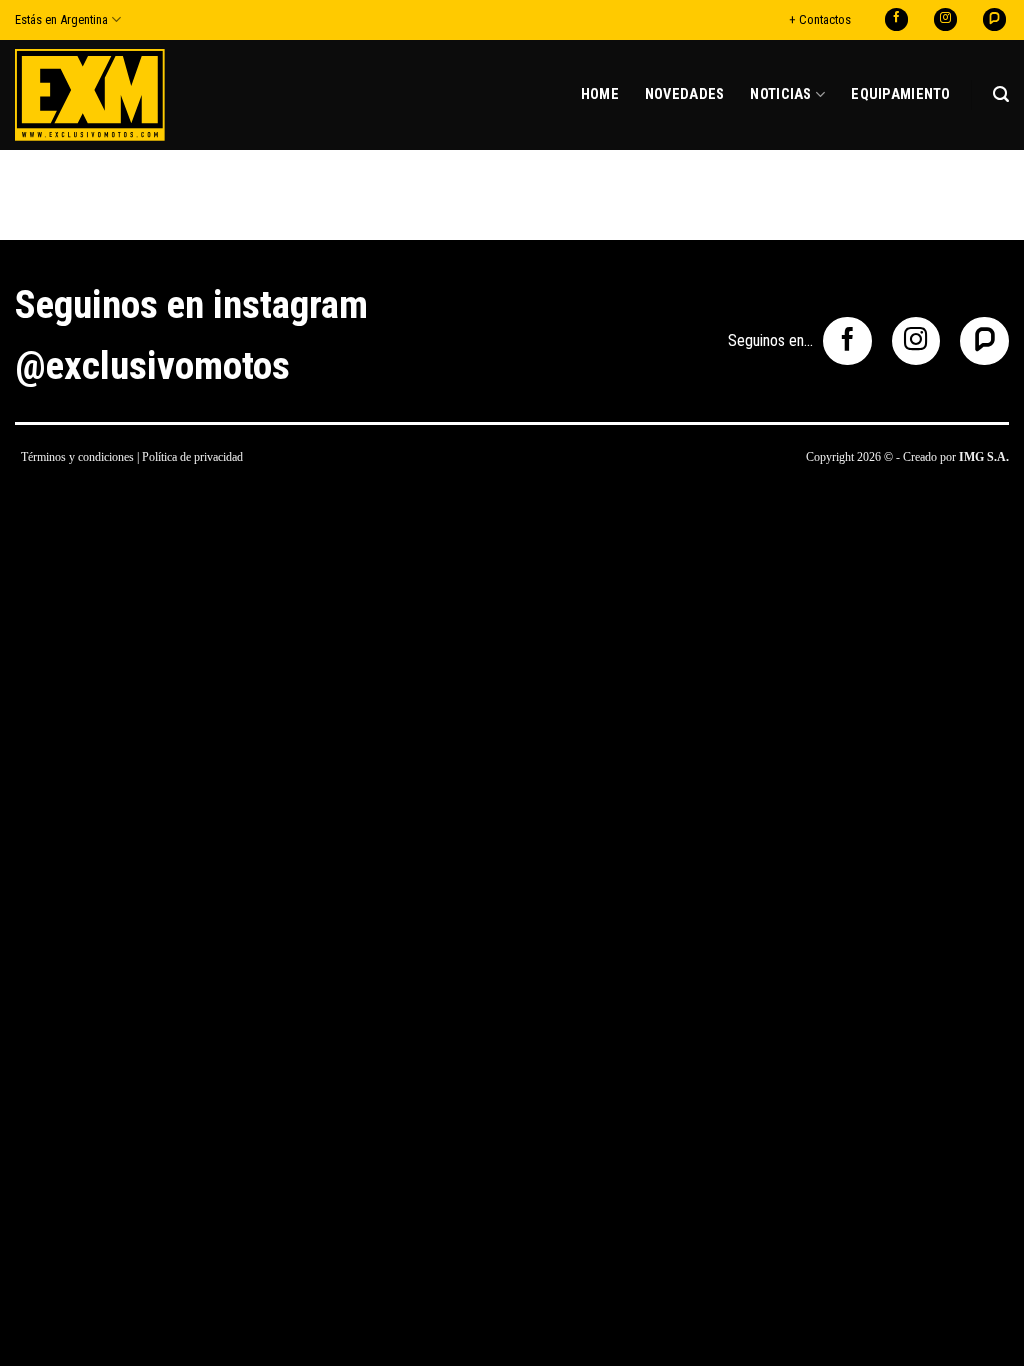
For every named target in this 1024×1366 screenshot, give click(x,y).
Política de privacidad (192, 457)
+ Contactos (820, 19)
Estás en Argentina (61, 19)
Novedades (685, 94)
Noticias (780, 94)
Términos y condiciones (77, 457)
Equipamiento (900, 94)
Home (600, 94)
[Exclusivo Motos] (90, 94)
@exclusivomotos (152, 366)
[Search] (1001, 94)
